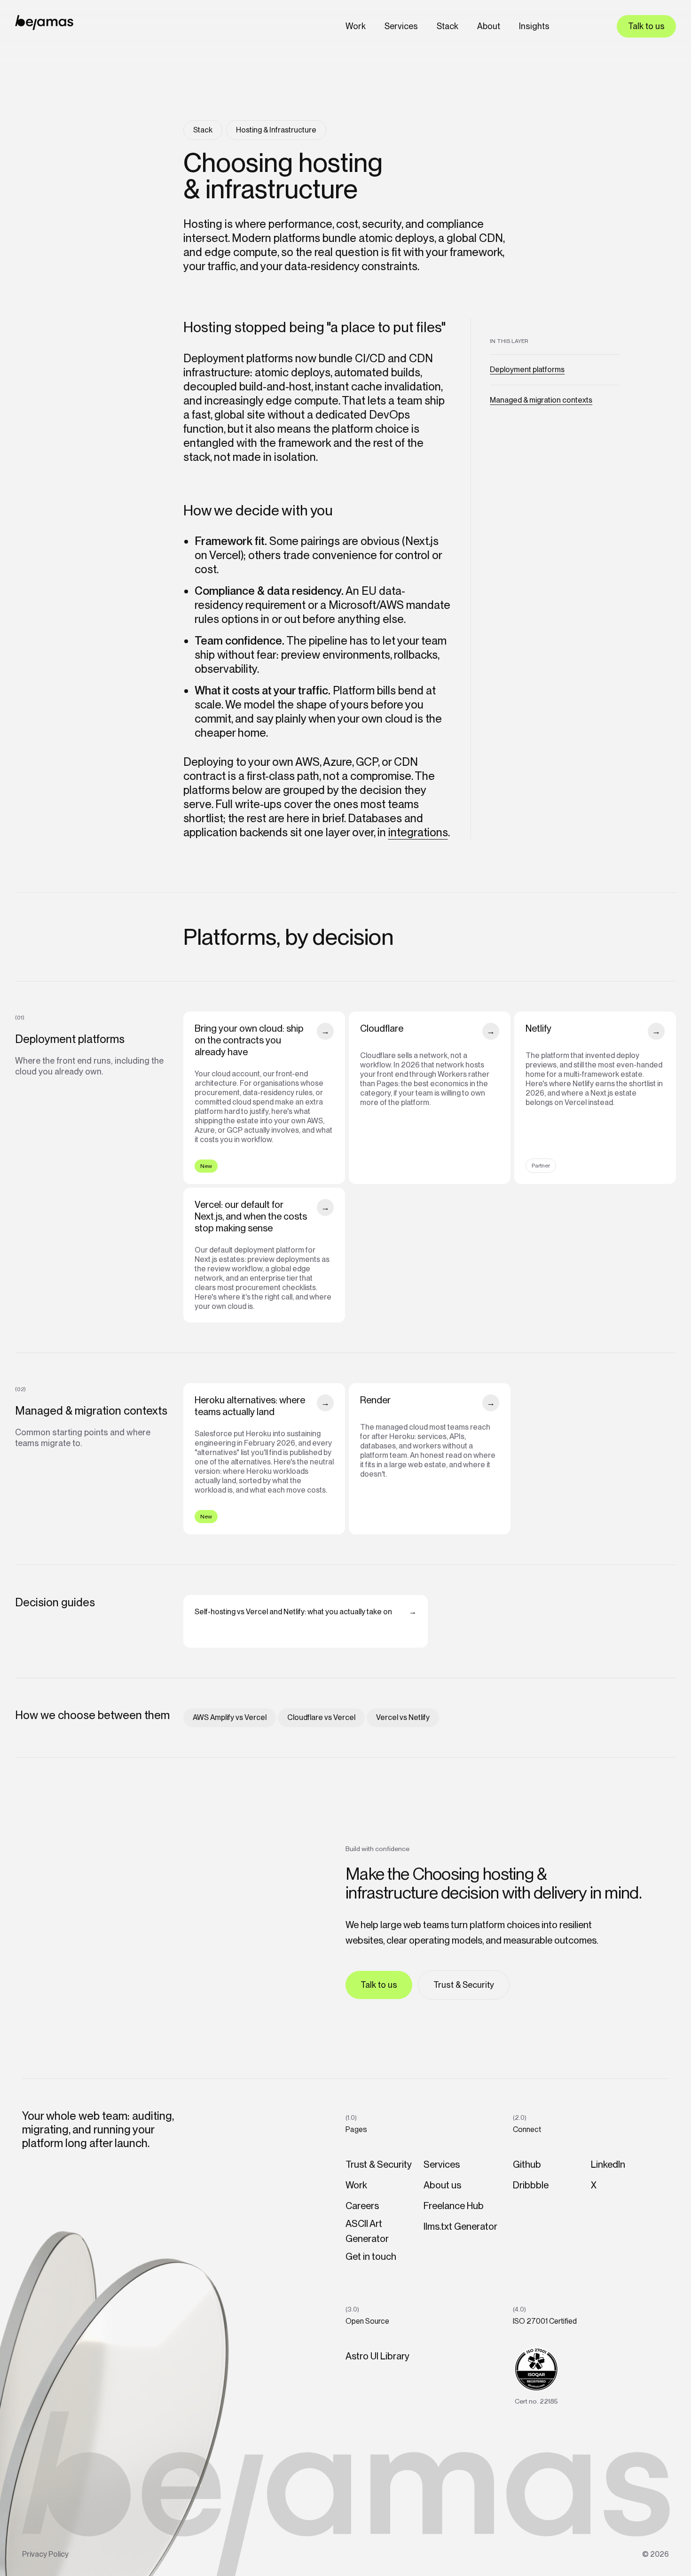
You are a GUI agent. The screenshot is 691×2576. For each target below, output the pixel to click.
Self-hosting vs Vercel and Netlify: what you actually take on (306, 1612)
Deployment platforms (527, 370)
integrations (418, 832)
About (489, 26)
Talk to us (646, 26)
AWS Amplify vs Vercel (230, 1717)
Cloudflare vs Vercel (321, 1717)
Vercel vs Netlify (403, 1717)
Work (356, 26)
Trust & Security (464, 1985)
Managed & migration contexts (541, 400)
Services (401, 26)
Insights (534, 26)
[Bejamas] (44, 23)
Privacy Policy (45, 2554)
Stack (448, 26)
